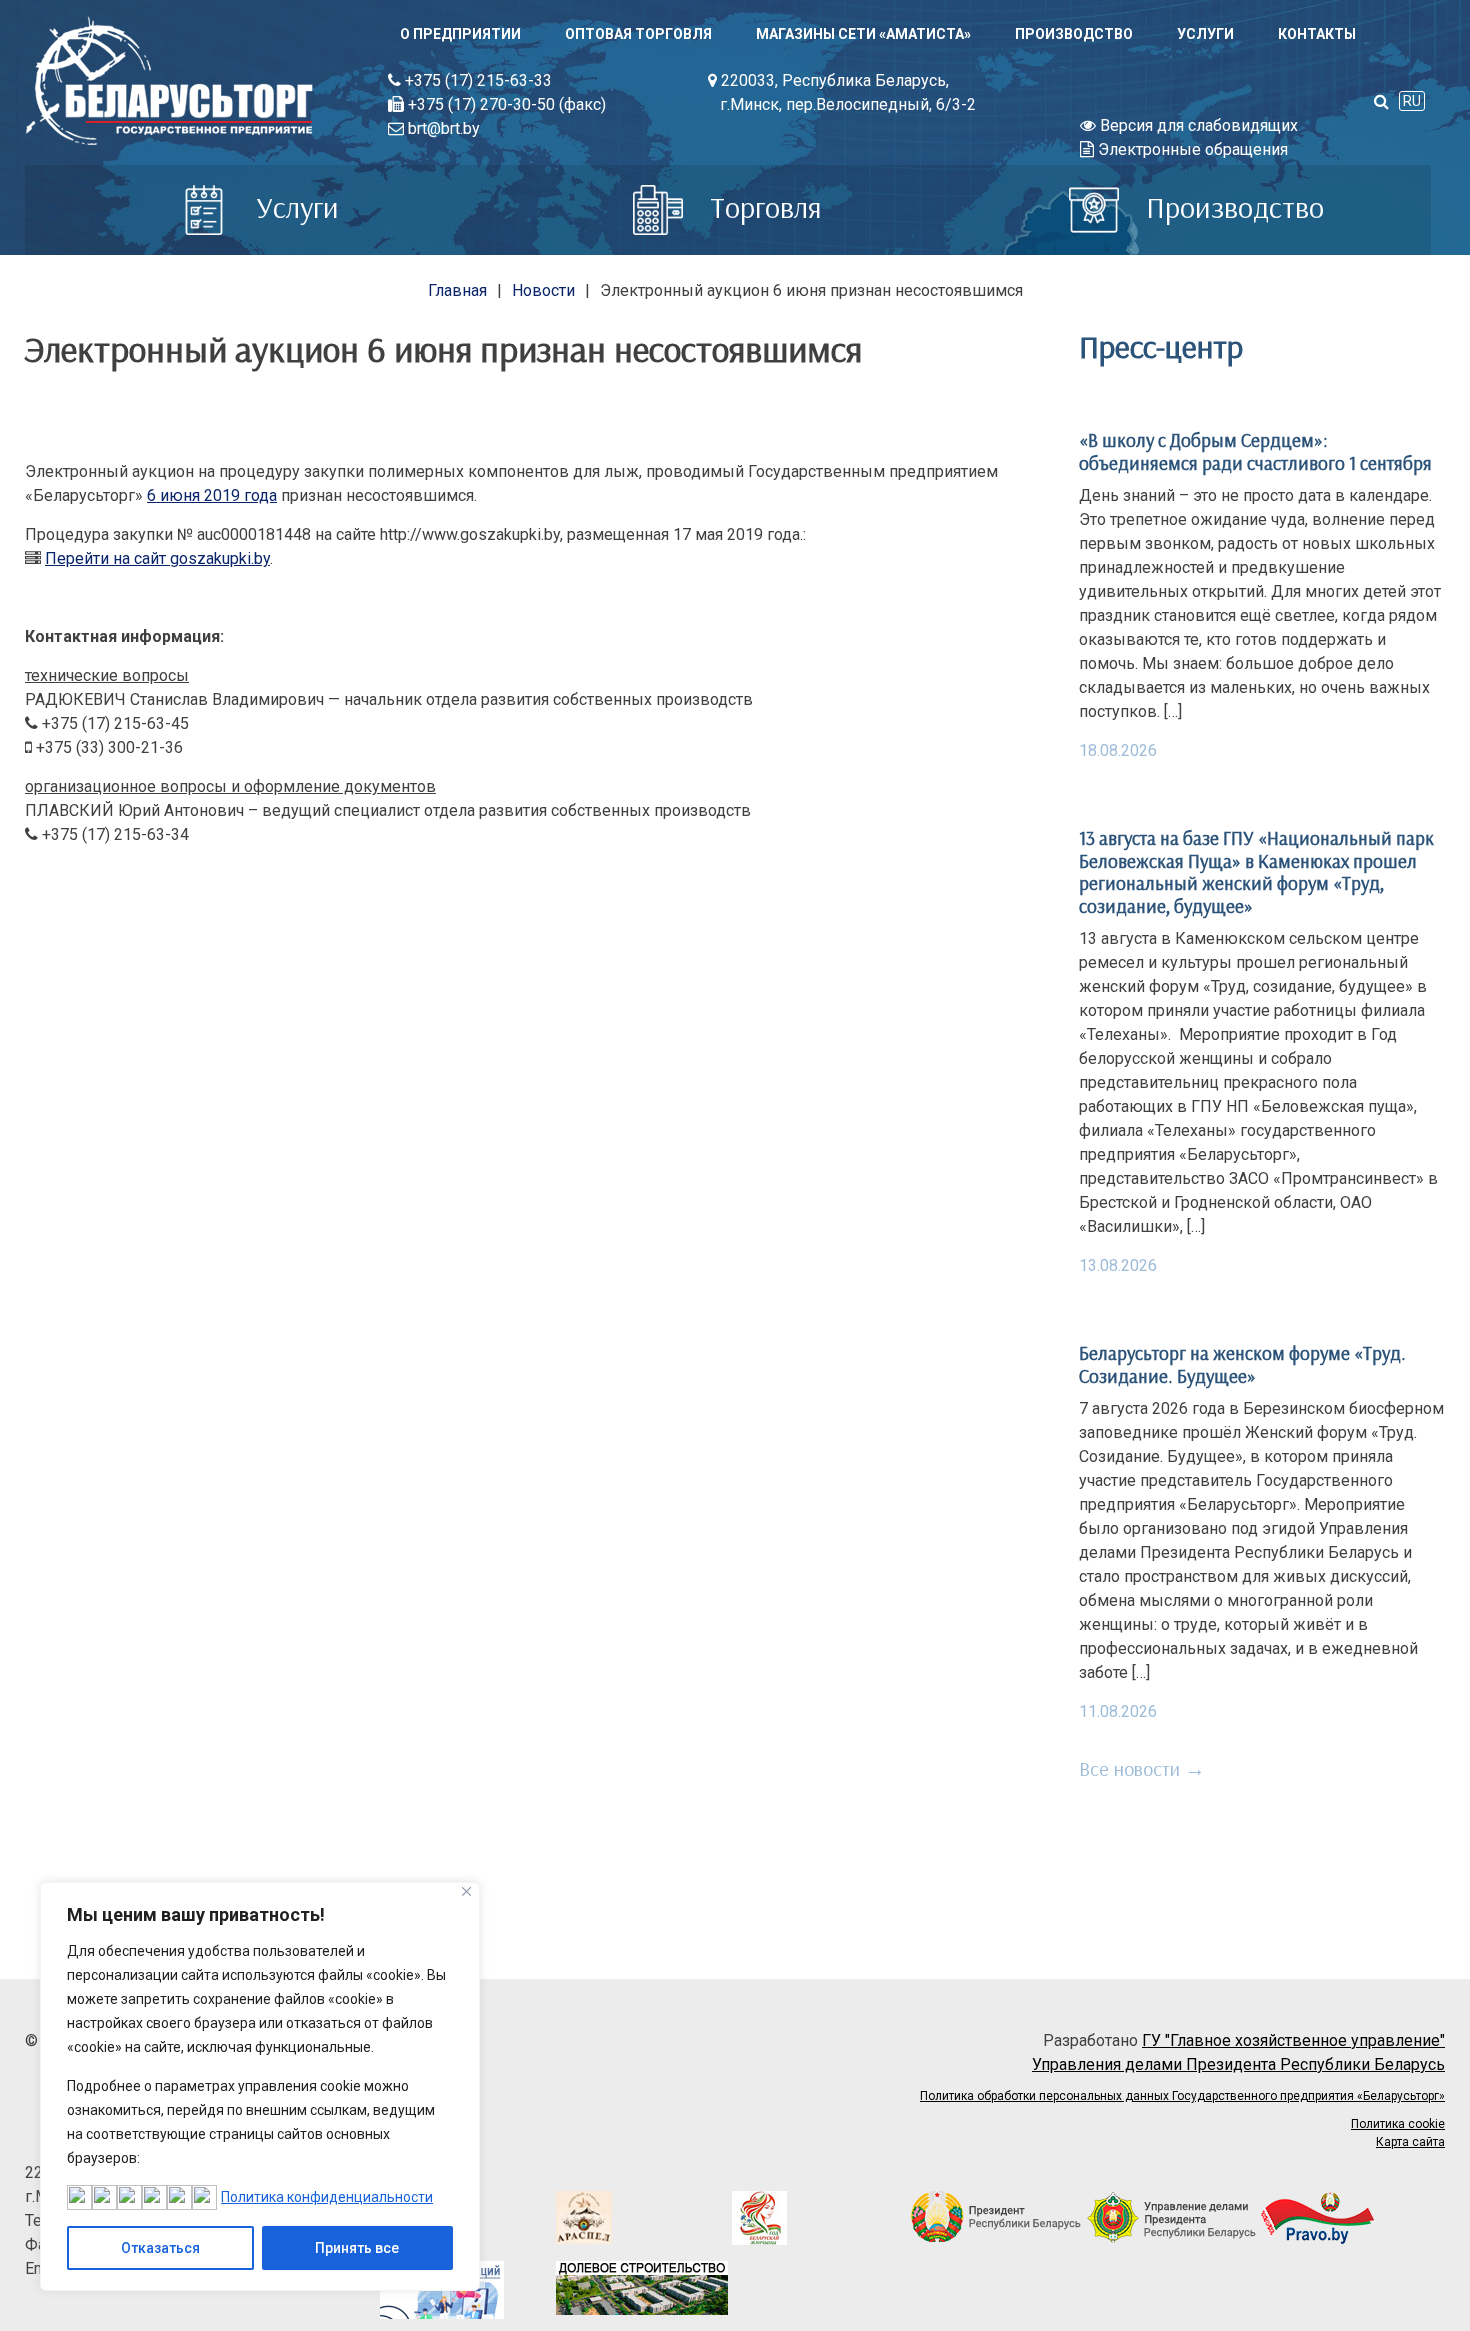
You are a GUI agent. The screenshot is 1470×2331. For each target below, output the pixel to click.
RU (1412, 101)
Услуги (1205, 34)
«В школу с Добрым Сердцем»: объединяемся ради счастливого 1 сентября (1255, 451)
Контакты (1317, 34)
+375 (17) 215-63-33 (476, 80)
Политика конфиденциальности (327, 2197)
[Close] (466, 1891)
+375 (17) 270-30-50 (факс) (505, 104)
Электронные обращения (1191, 149)
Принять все (357, 2248)
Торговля (762, 207)
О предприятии (460, 34)
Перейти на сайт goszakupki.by (157, 558)
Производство (1074, 34)
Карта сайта (1410, 2142)
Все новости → (1142, 1768)
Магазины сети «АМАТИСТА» (863, 34)
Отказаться (160, 2248)
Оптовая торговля (638, 34)
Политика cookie (1398, 2124)
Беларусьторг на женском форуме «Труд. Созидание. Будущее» (1242, 1364)
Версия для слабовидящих (1197, 125)
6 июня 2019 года (212, 495)
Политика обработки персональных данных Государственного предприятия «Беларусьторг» (1182, 2096)
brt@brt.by (442, 128)
